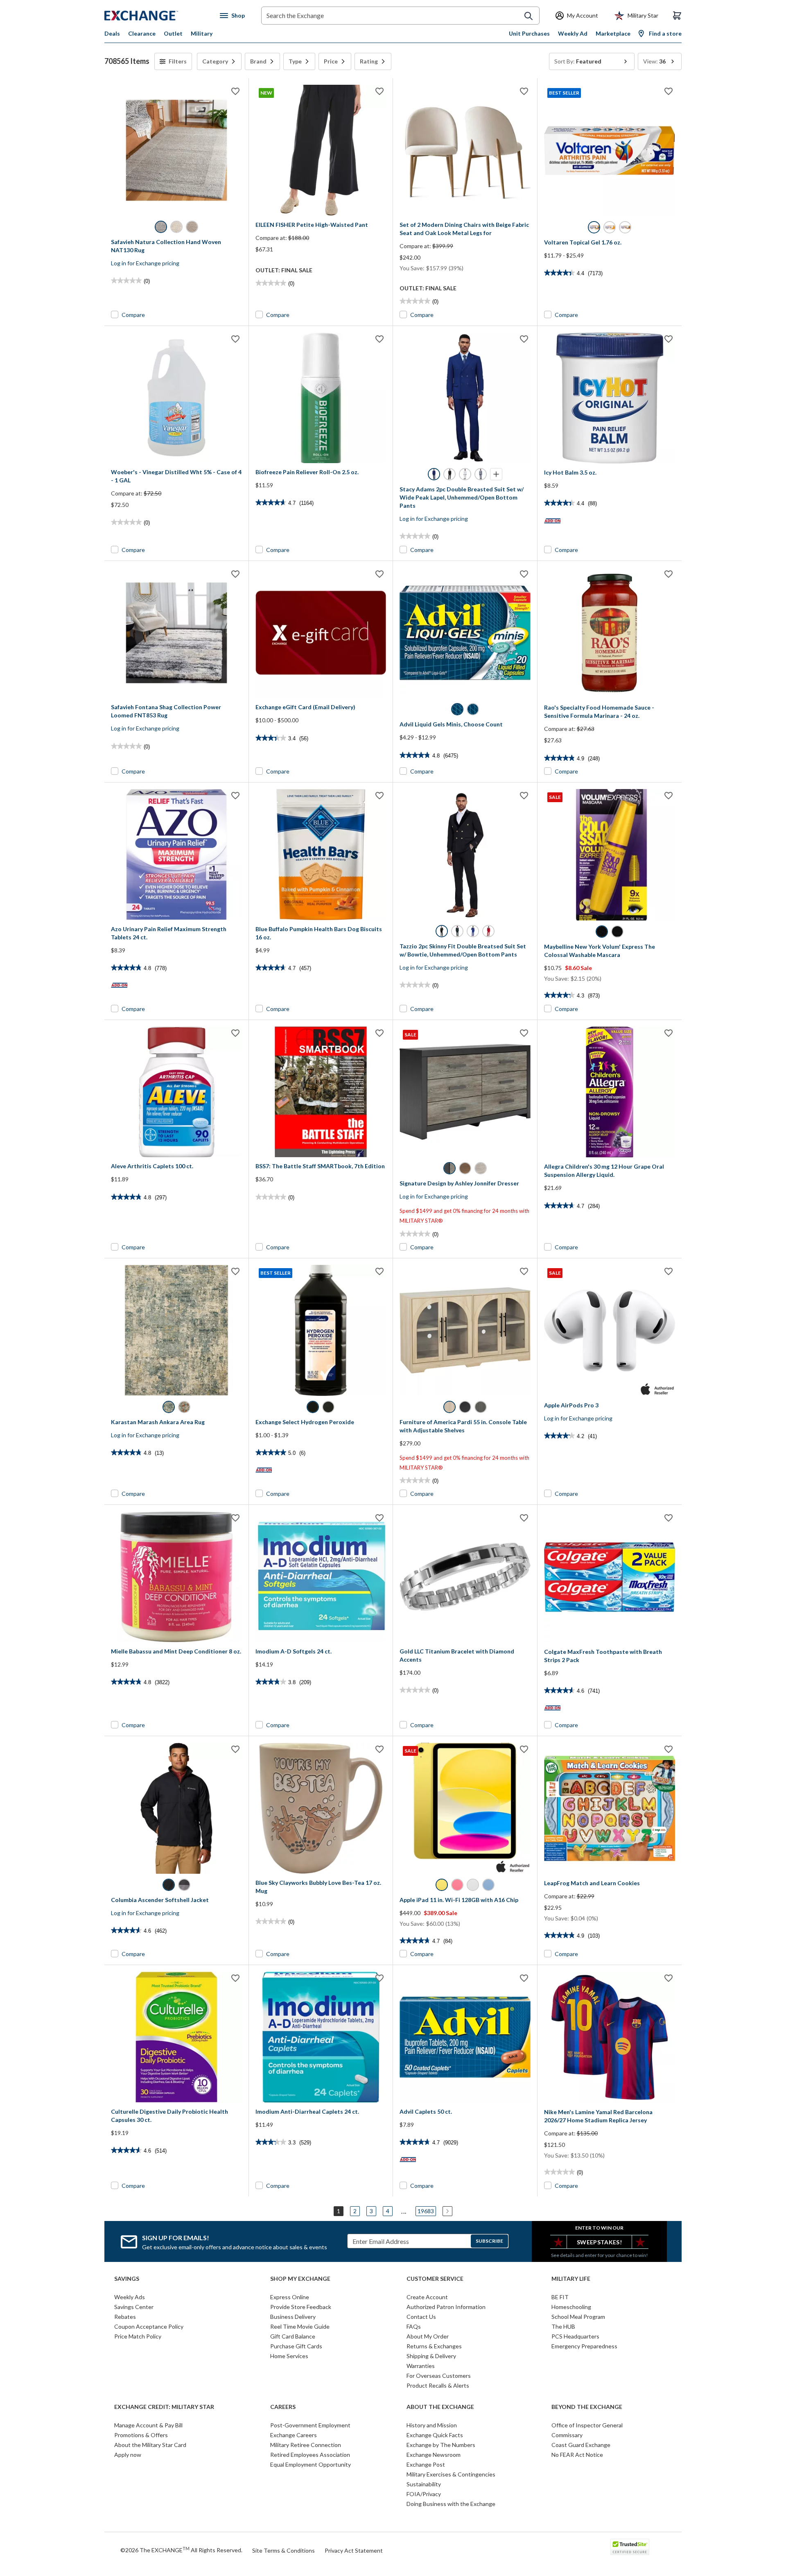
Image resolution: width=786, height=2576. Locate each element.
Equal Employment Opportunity (311, 2464)
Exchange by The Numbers (441, 2445)
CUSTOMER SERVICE (435, 2279)
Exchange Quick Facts (435, 2435)
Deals (112, 33)
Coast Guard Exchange (581, 2445)
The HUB (563, 2326)
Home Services (289, 2356)
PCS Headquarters (575, 2336)
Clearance (142, 33)
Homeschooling (571, 2307)
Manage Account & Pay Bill (148, 2425)
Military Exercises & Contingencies (451, 2474)
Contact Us (421, 2317)
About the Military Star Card (150, 2445)
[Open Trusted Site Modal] (630, 2547)
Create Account (427, 2297)
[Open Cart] (677, 16)
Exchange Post (426, 2464)
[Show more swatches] (496, 474)
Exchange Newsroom (434, 2455)
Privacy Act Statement (354, 2550)
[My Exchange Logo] (157, 16)
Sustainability (424, 2484)
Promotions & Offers (141, 2435)
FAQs (414, 2326)
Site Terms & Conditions (283, 2550)
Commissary (567, 2435)
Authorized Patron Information (446, 2307)
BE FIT (560, 2297)
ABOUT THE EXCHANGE (440, 2407)
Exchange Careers (294, 2435)
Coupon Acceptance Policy (149, 2326)
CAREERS (283, 2407)
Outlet (173, 33)
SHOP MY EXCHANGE (300, 2279)
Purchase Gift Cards (296, 2346)
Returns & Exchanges (434, 2346)
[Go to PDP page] (176, 150)
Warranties (421, 2366)
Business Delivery (293, 2317)
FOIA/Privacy (424, 2494)
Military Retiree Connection (306, 2445)
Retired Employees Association (310, 2455)
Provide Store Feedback (301, 2307)
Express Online (290, 2297)
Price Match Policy (138, 2336)
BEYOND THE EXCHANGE (587, 2407)
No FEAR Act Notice (577, 2455)
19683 (426, 2211)
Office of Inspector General (587, 2425)
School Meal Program (578, 2317)
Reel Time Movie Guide (300, 2326)
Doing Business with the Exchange (451, 2504)
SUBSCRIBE (489, 2241)
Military (202, 33)
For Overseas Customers (439, 2376)
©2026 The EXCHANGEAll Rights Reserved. (181, 2550)
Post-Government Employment (310, 2425)
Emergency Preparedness (584, 2346)
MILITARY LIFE (571, 2279)
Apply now (128, 2455)
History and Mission (432, 2425)
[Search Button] (529, 16)
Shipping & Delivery (431, 2356)
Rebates (125, 2317)
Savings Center (134, 2307)
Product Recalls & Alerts (438, 2385)
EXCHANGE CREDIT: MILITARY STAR (164, 2407)
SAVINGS (127, 2279)
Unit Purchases (529, 33)
